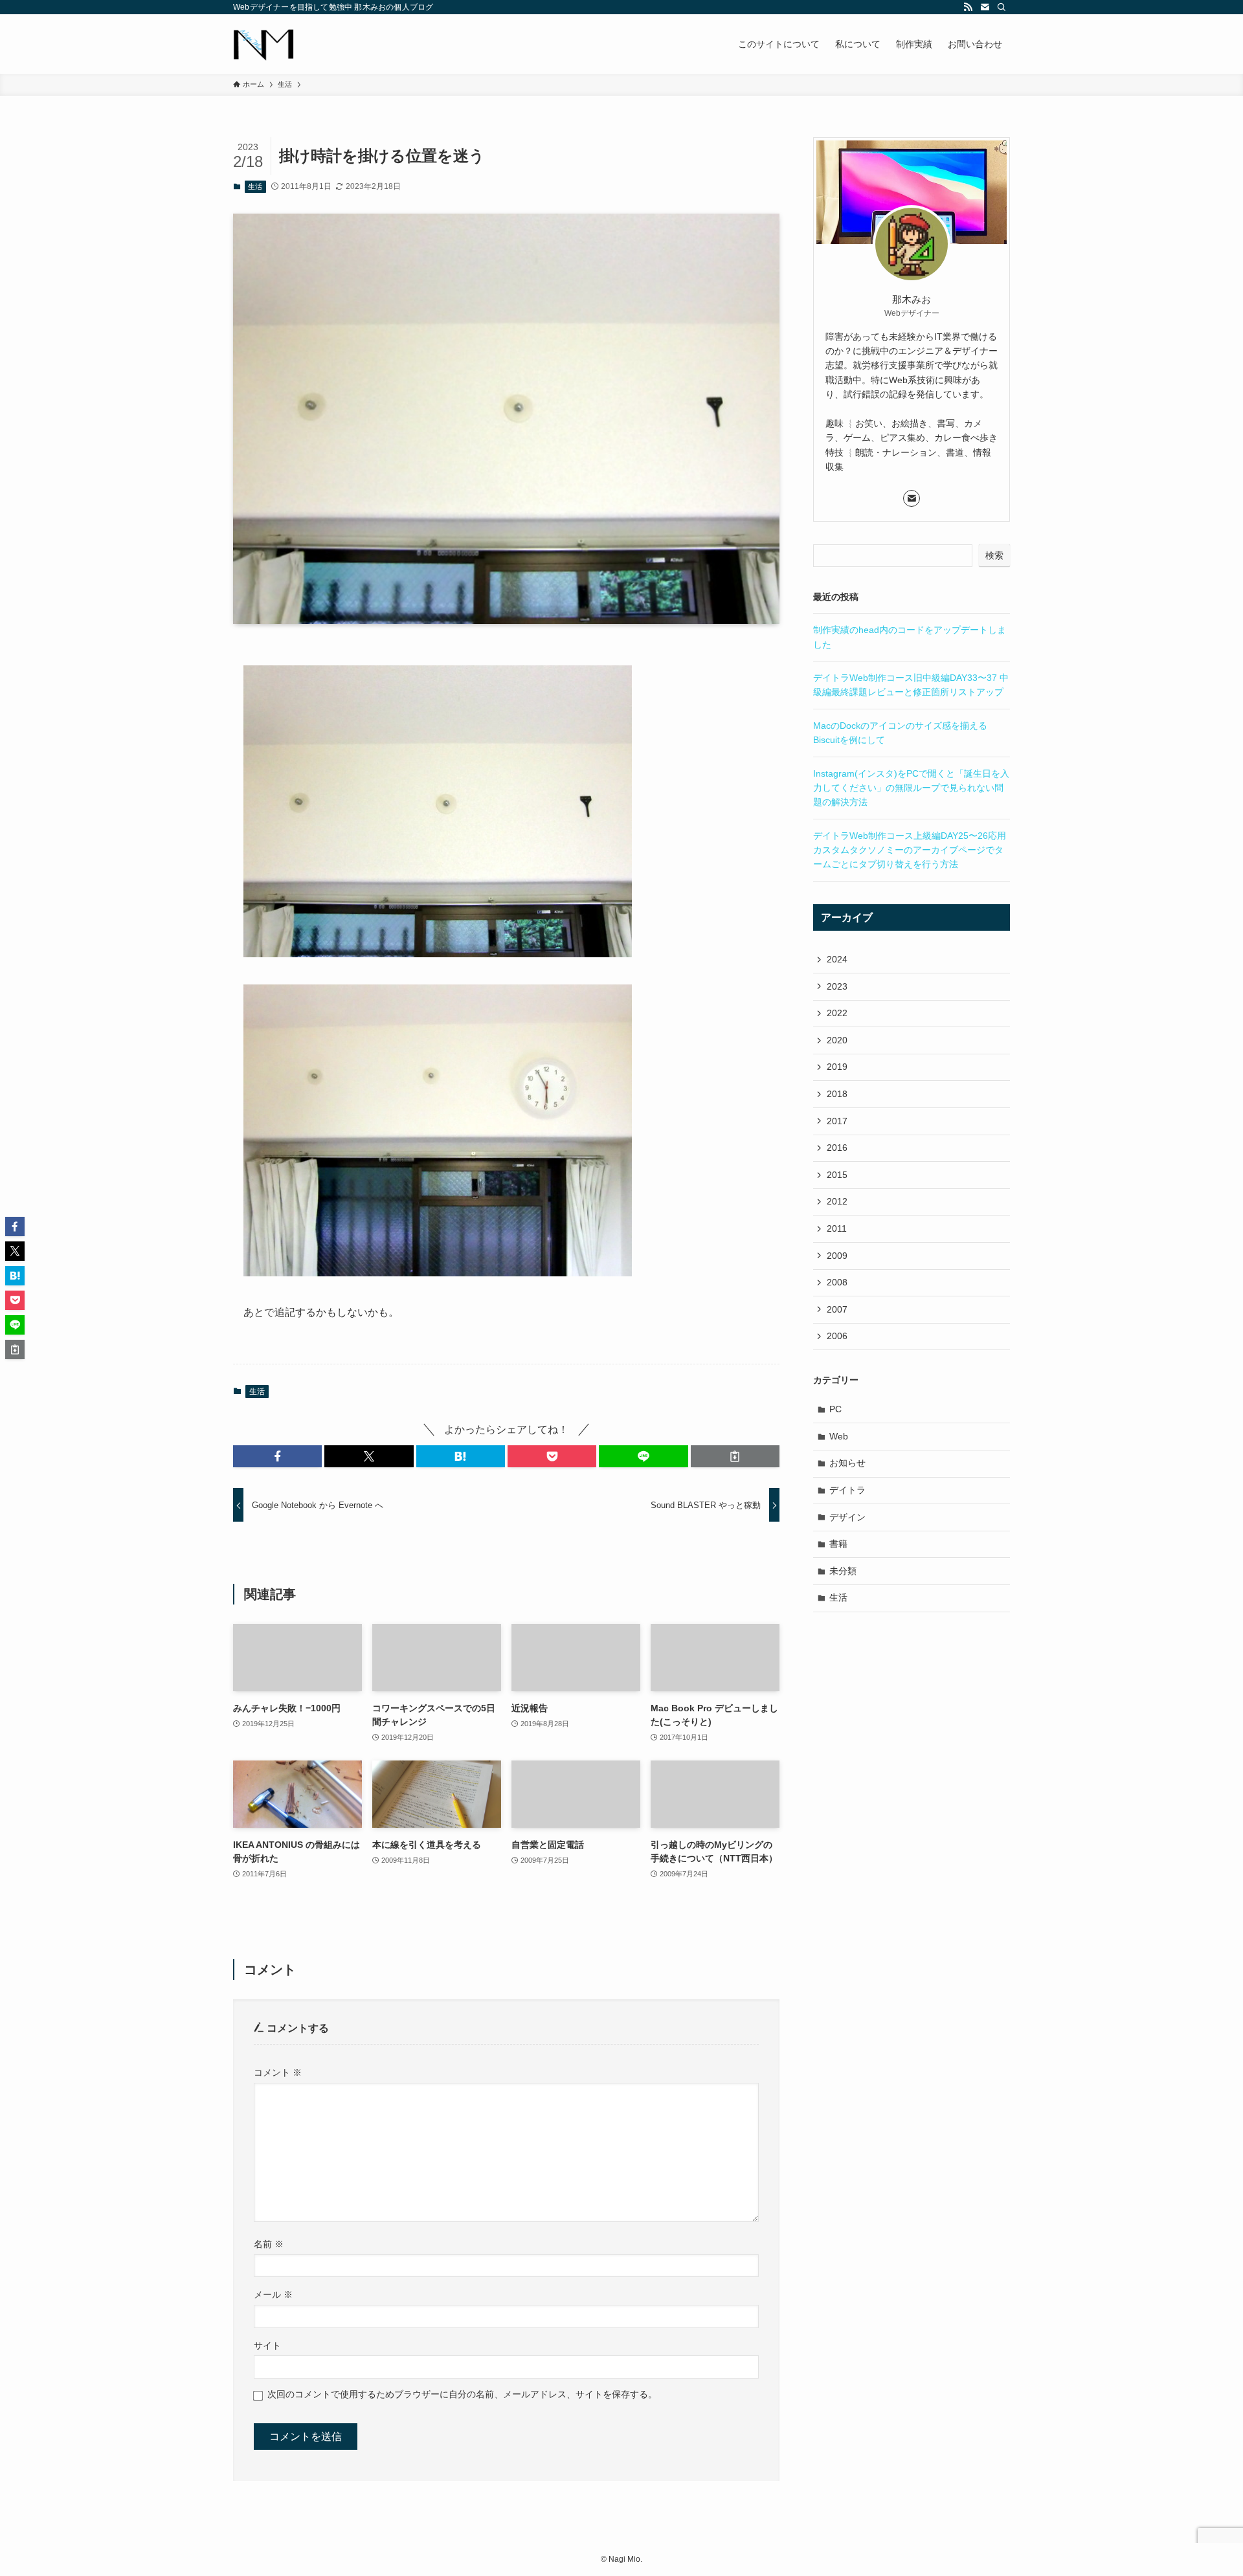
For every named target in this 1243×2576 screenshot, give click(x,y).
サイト (267, 2346)
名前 (269, 2244)
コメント (278, 2072)
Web (839, 1436)
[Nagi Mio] (263, 44)
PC (835, 1409)
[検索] (1002, 7)
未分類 (843, 1571)
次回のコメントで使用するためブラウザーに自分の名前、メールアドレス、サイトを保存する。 (462, 2394)
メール (273, 2294)
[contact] (985, 7)
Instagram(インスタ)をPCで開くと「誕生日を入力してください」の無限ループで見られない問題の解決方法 (911, 788)
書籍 (838, 1544)
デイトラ (847, 1490)
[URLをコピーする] (735, 1456)
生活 (255, 186)
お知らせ (847, 1463)
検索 (994, 555)
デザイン (847, 1517)
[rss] (968, 7)
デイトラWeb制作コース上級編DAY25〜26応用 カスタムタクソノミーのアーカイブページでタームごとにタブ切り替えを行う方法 (910, 850)
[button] (277, 1456)
